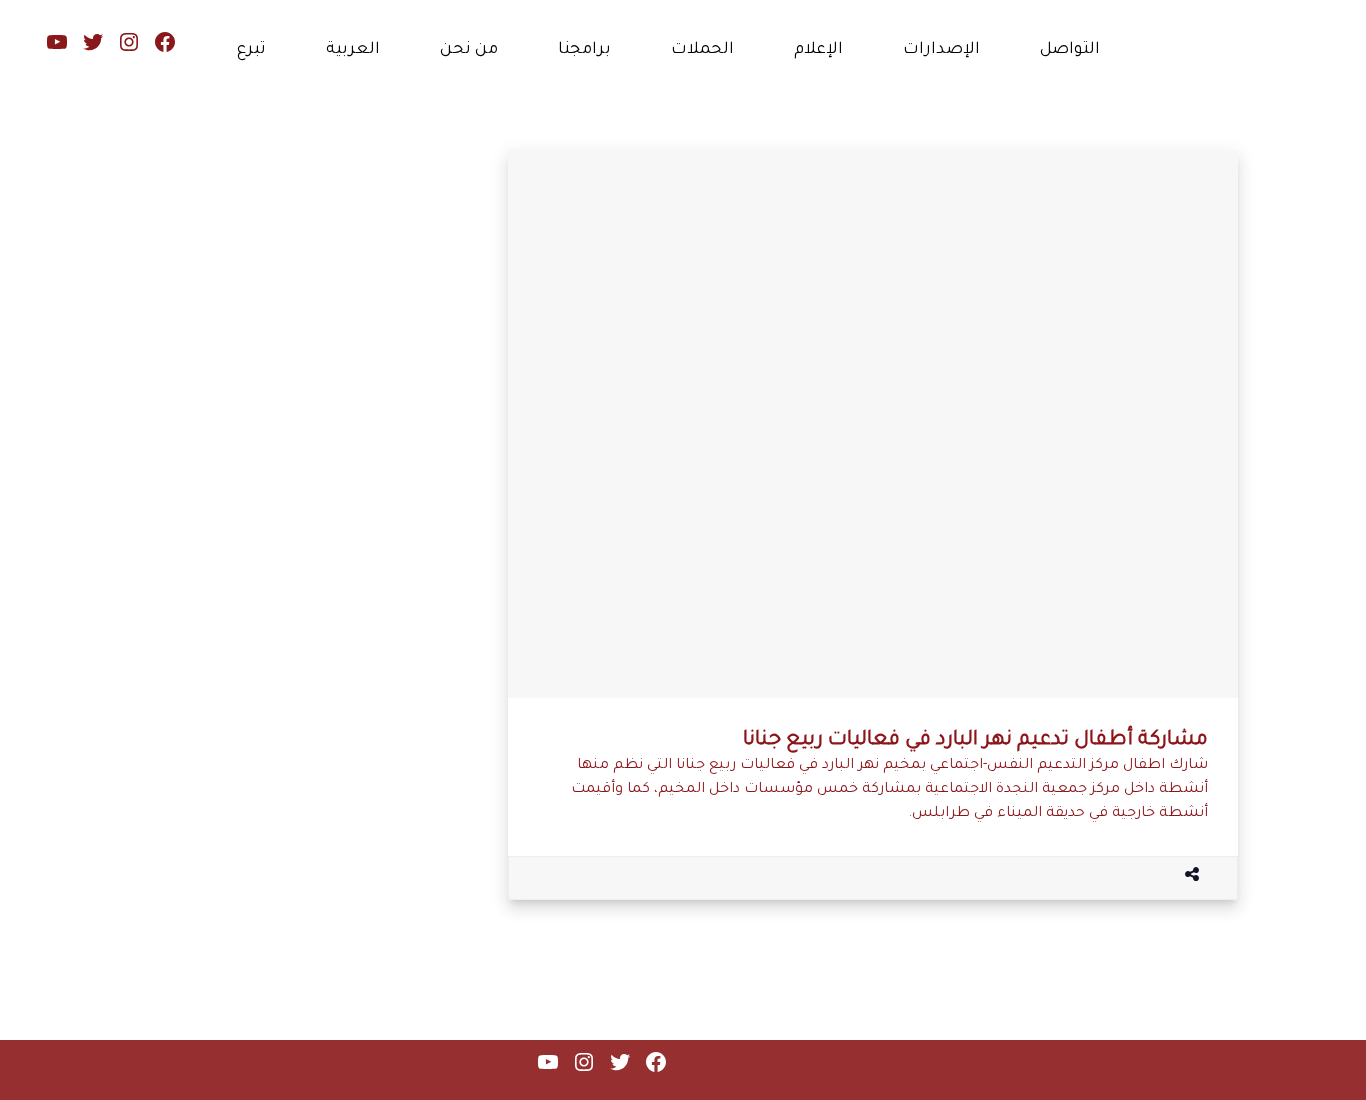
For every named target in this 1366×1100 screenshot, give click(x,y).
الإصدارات (941, 50)
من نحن (469, 50)
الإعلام (818, 50)
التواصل (1070, 50)
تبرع (251, 50)
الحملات (702, 50)
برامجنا (584, 50)
